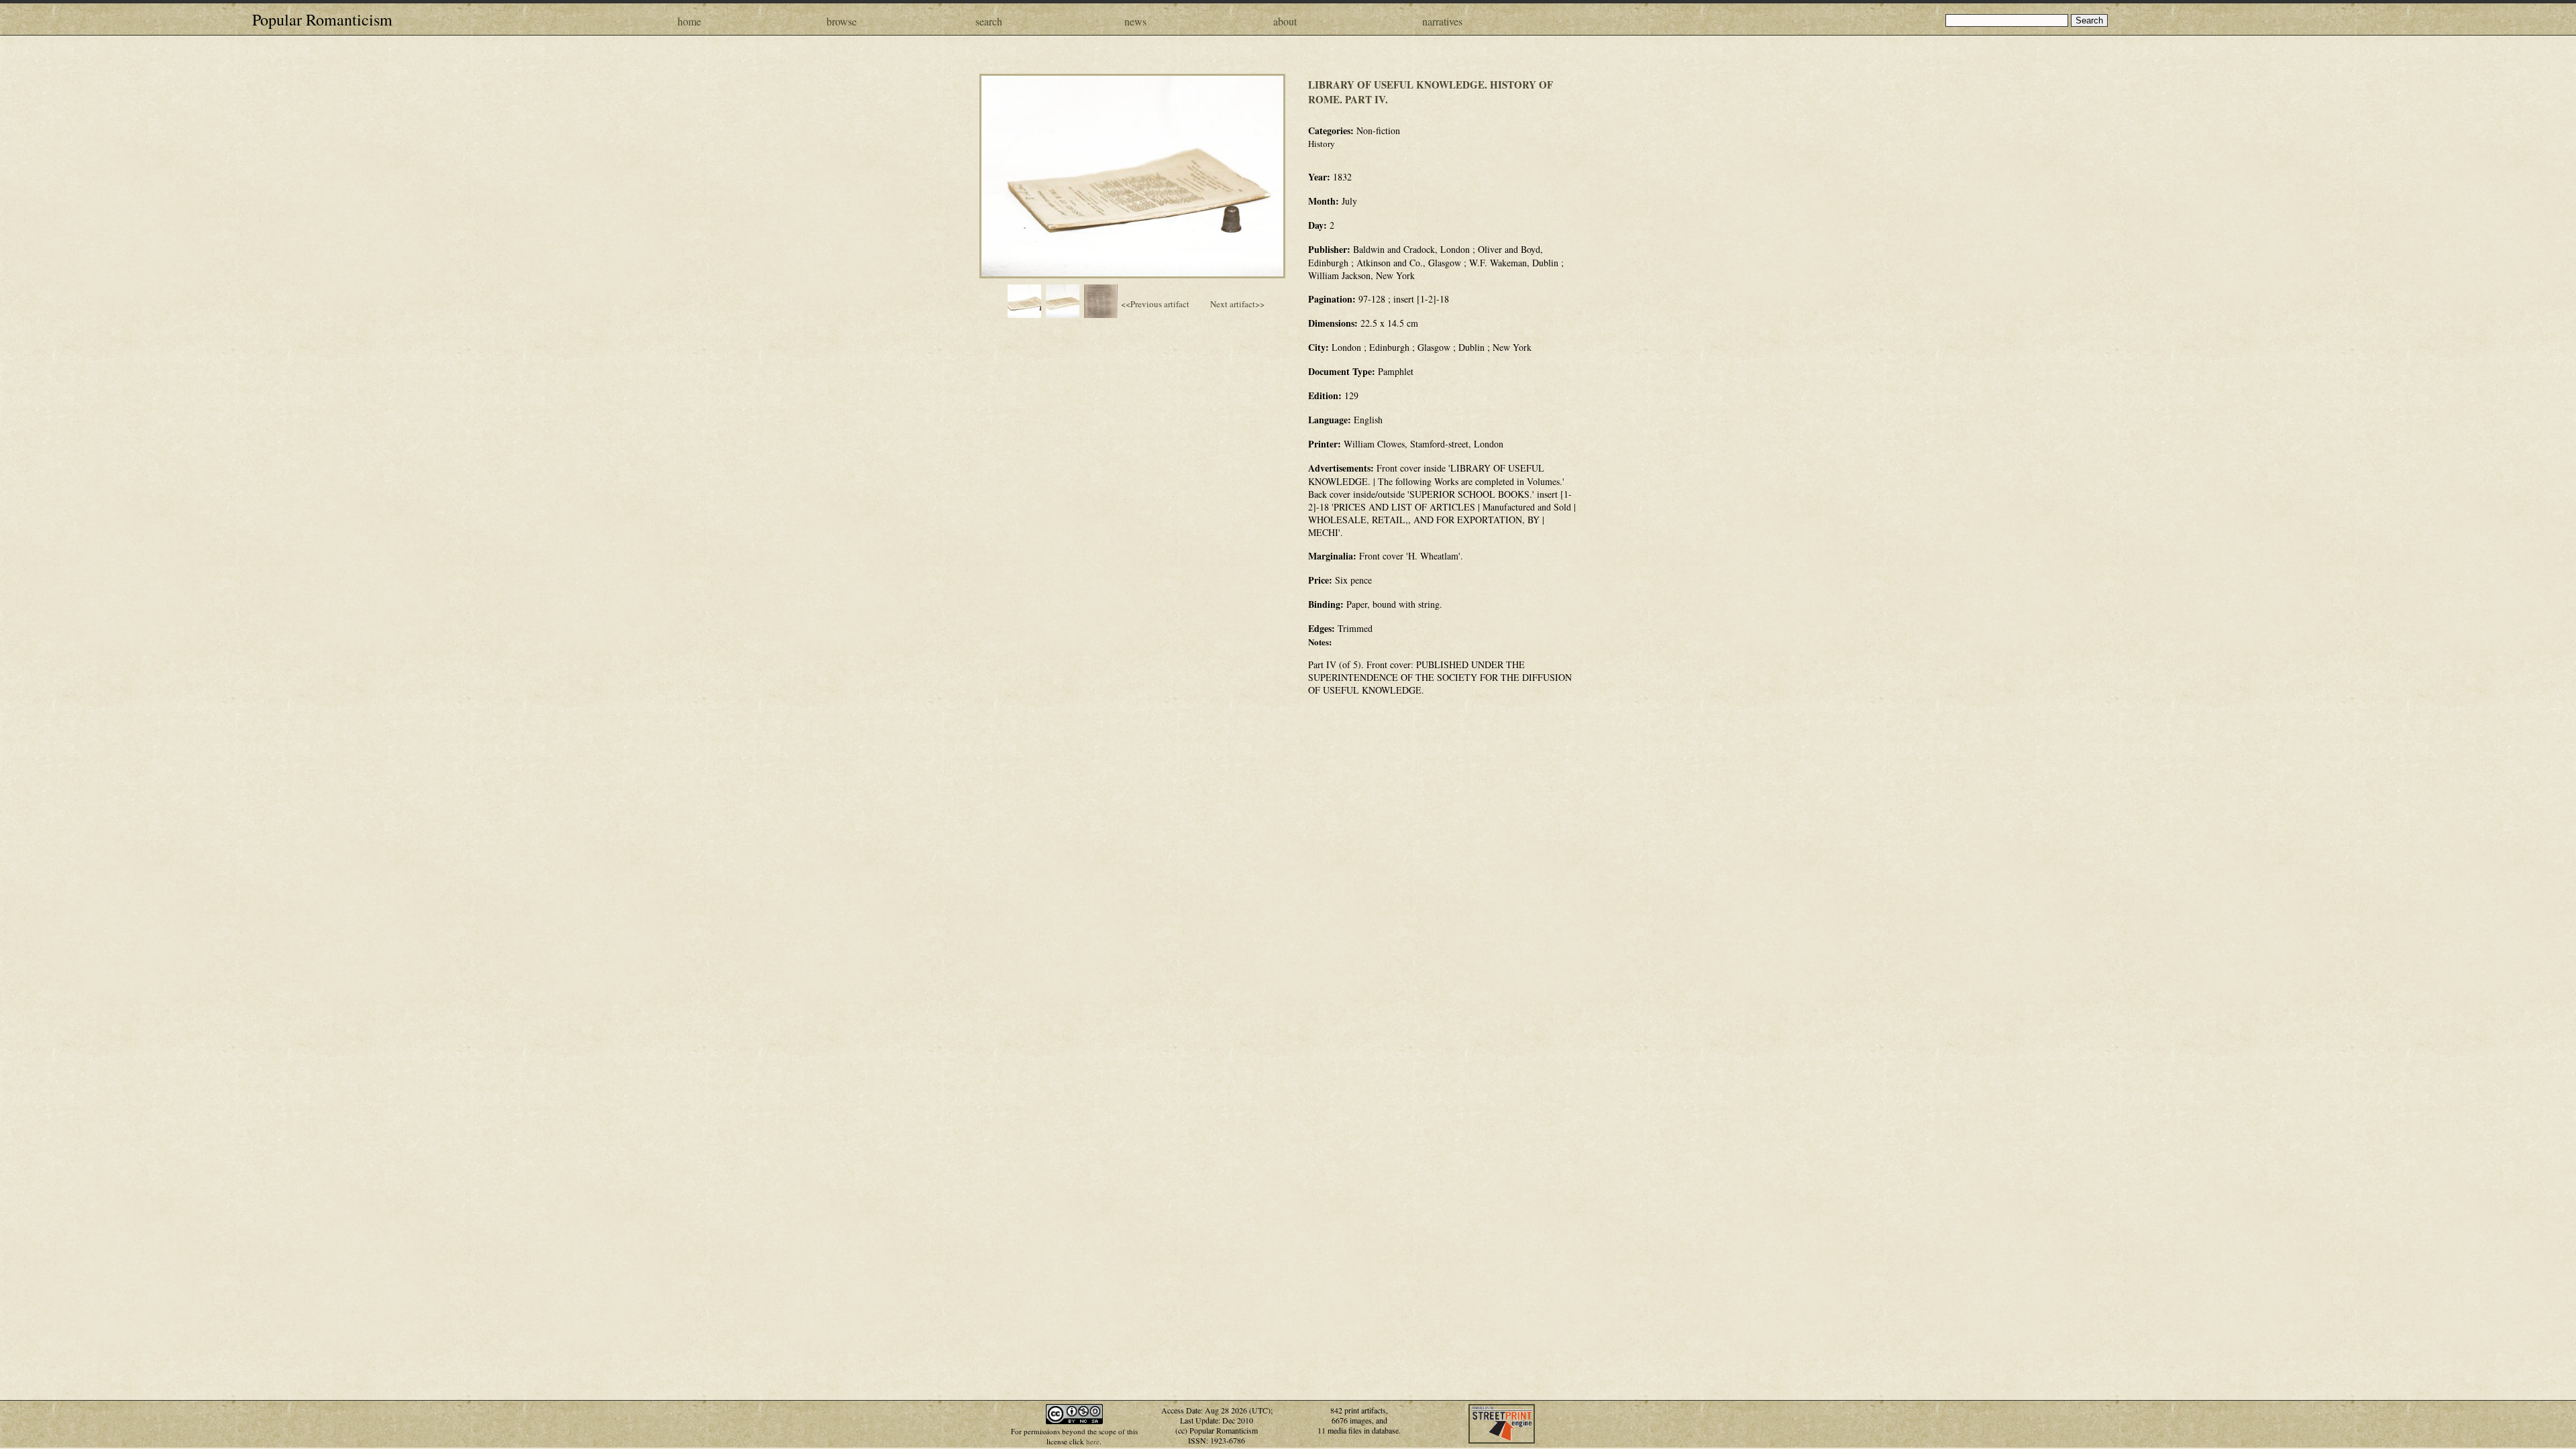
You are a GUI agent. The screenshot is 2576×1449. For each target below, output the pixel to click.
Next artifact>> (1237, 304)
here (1093, 1441)
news (1135, 21)
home (689, 21)
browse (842, 21)
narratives (1442, 21)
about (1285, 21)
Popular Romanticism (322, 19)
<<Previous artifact (1155, 304)
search (989, 21)
